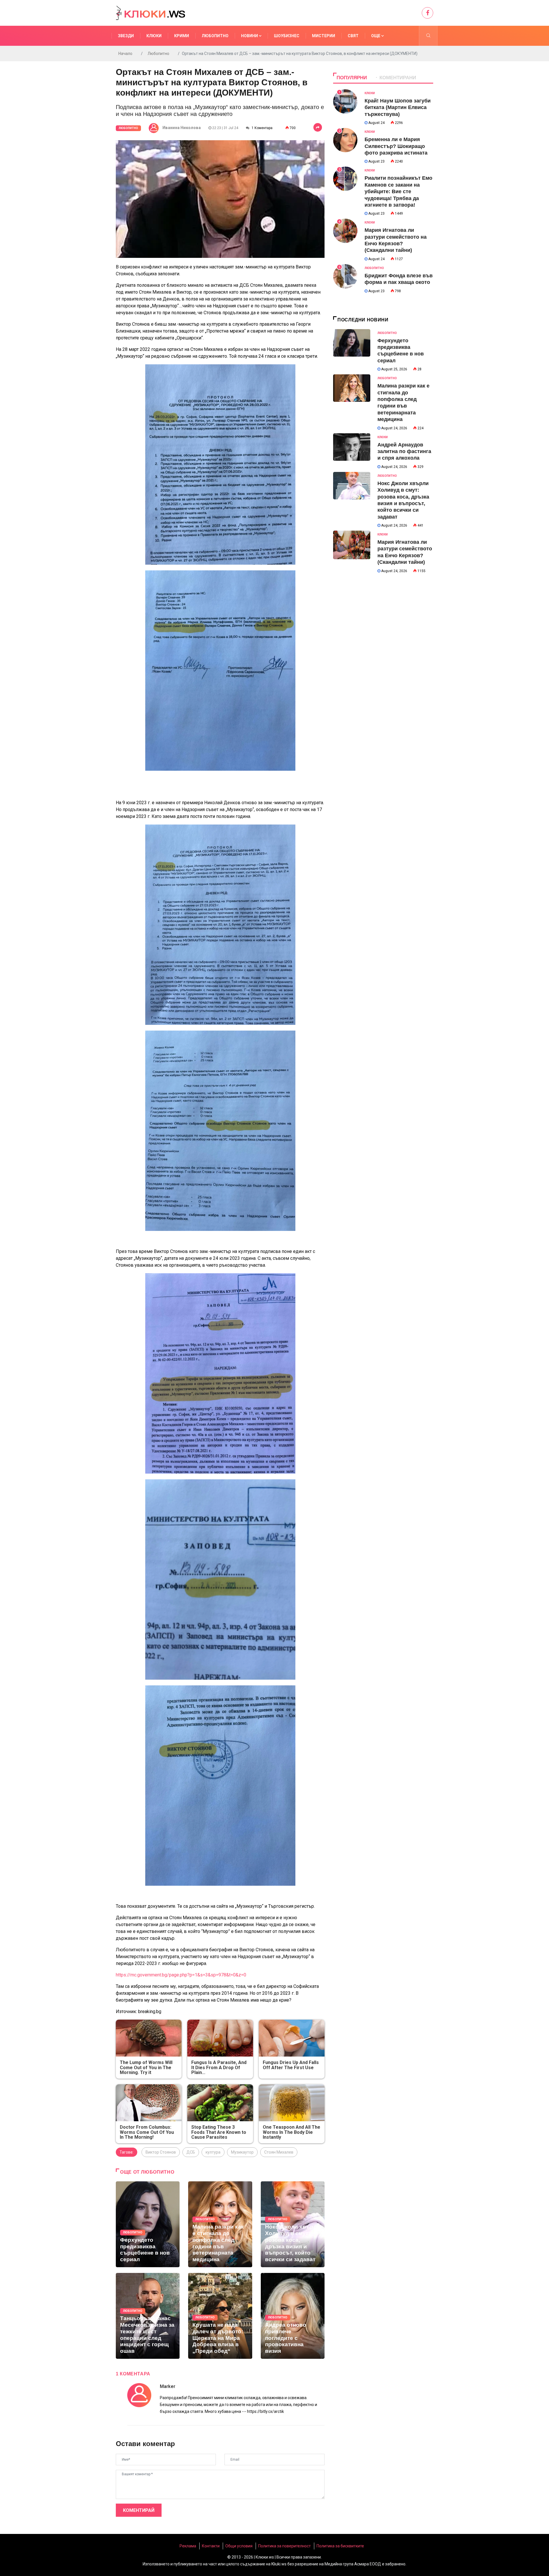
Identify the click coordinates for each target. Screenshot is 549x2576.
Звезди (126, 36)
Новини (250, 36)
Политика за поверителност (285, 2546)
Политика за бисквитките (340, 2546)
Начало (125, 54)
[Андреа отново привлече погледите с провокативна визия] (293, 2316)
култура (213, 2152)
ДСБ (191, 2152)
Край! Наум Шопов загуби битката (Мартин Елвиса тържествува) (398, 107)
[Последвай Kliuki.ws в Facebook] (427, 13)
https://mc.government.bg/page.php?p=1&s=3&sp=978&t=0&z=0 (181, 1975)
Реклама (188, 2546)
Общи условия (239, 2546)
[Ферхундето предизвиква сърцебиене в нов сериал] (148, 2224)
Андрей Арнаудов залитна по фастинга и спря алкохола (404, 451)
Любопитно (215, 36)
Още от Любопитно (147, 2172)
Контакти (211, 2546)
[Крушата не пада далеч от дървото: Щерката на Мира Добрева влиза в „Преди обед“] (220, 2316)
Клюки (154, 36)
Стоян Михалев (279, 2152)
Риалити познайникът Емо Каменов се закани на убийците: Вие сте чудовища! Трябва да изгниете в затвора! (398, 191)
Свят (353, 36)
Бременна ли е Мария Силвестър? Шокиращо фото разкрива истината (396, 146)
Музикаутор (242, 2152)
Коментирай (139, 2510)
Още (376, 36)
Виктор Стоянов (161, 2152)
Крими (182, 36)
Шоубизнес (287, 36)
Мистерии (324, 36)
